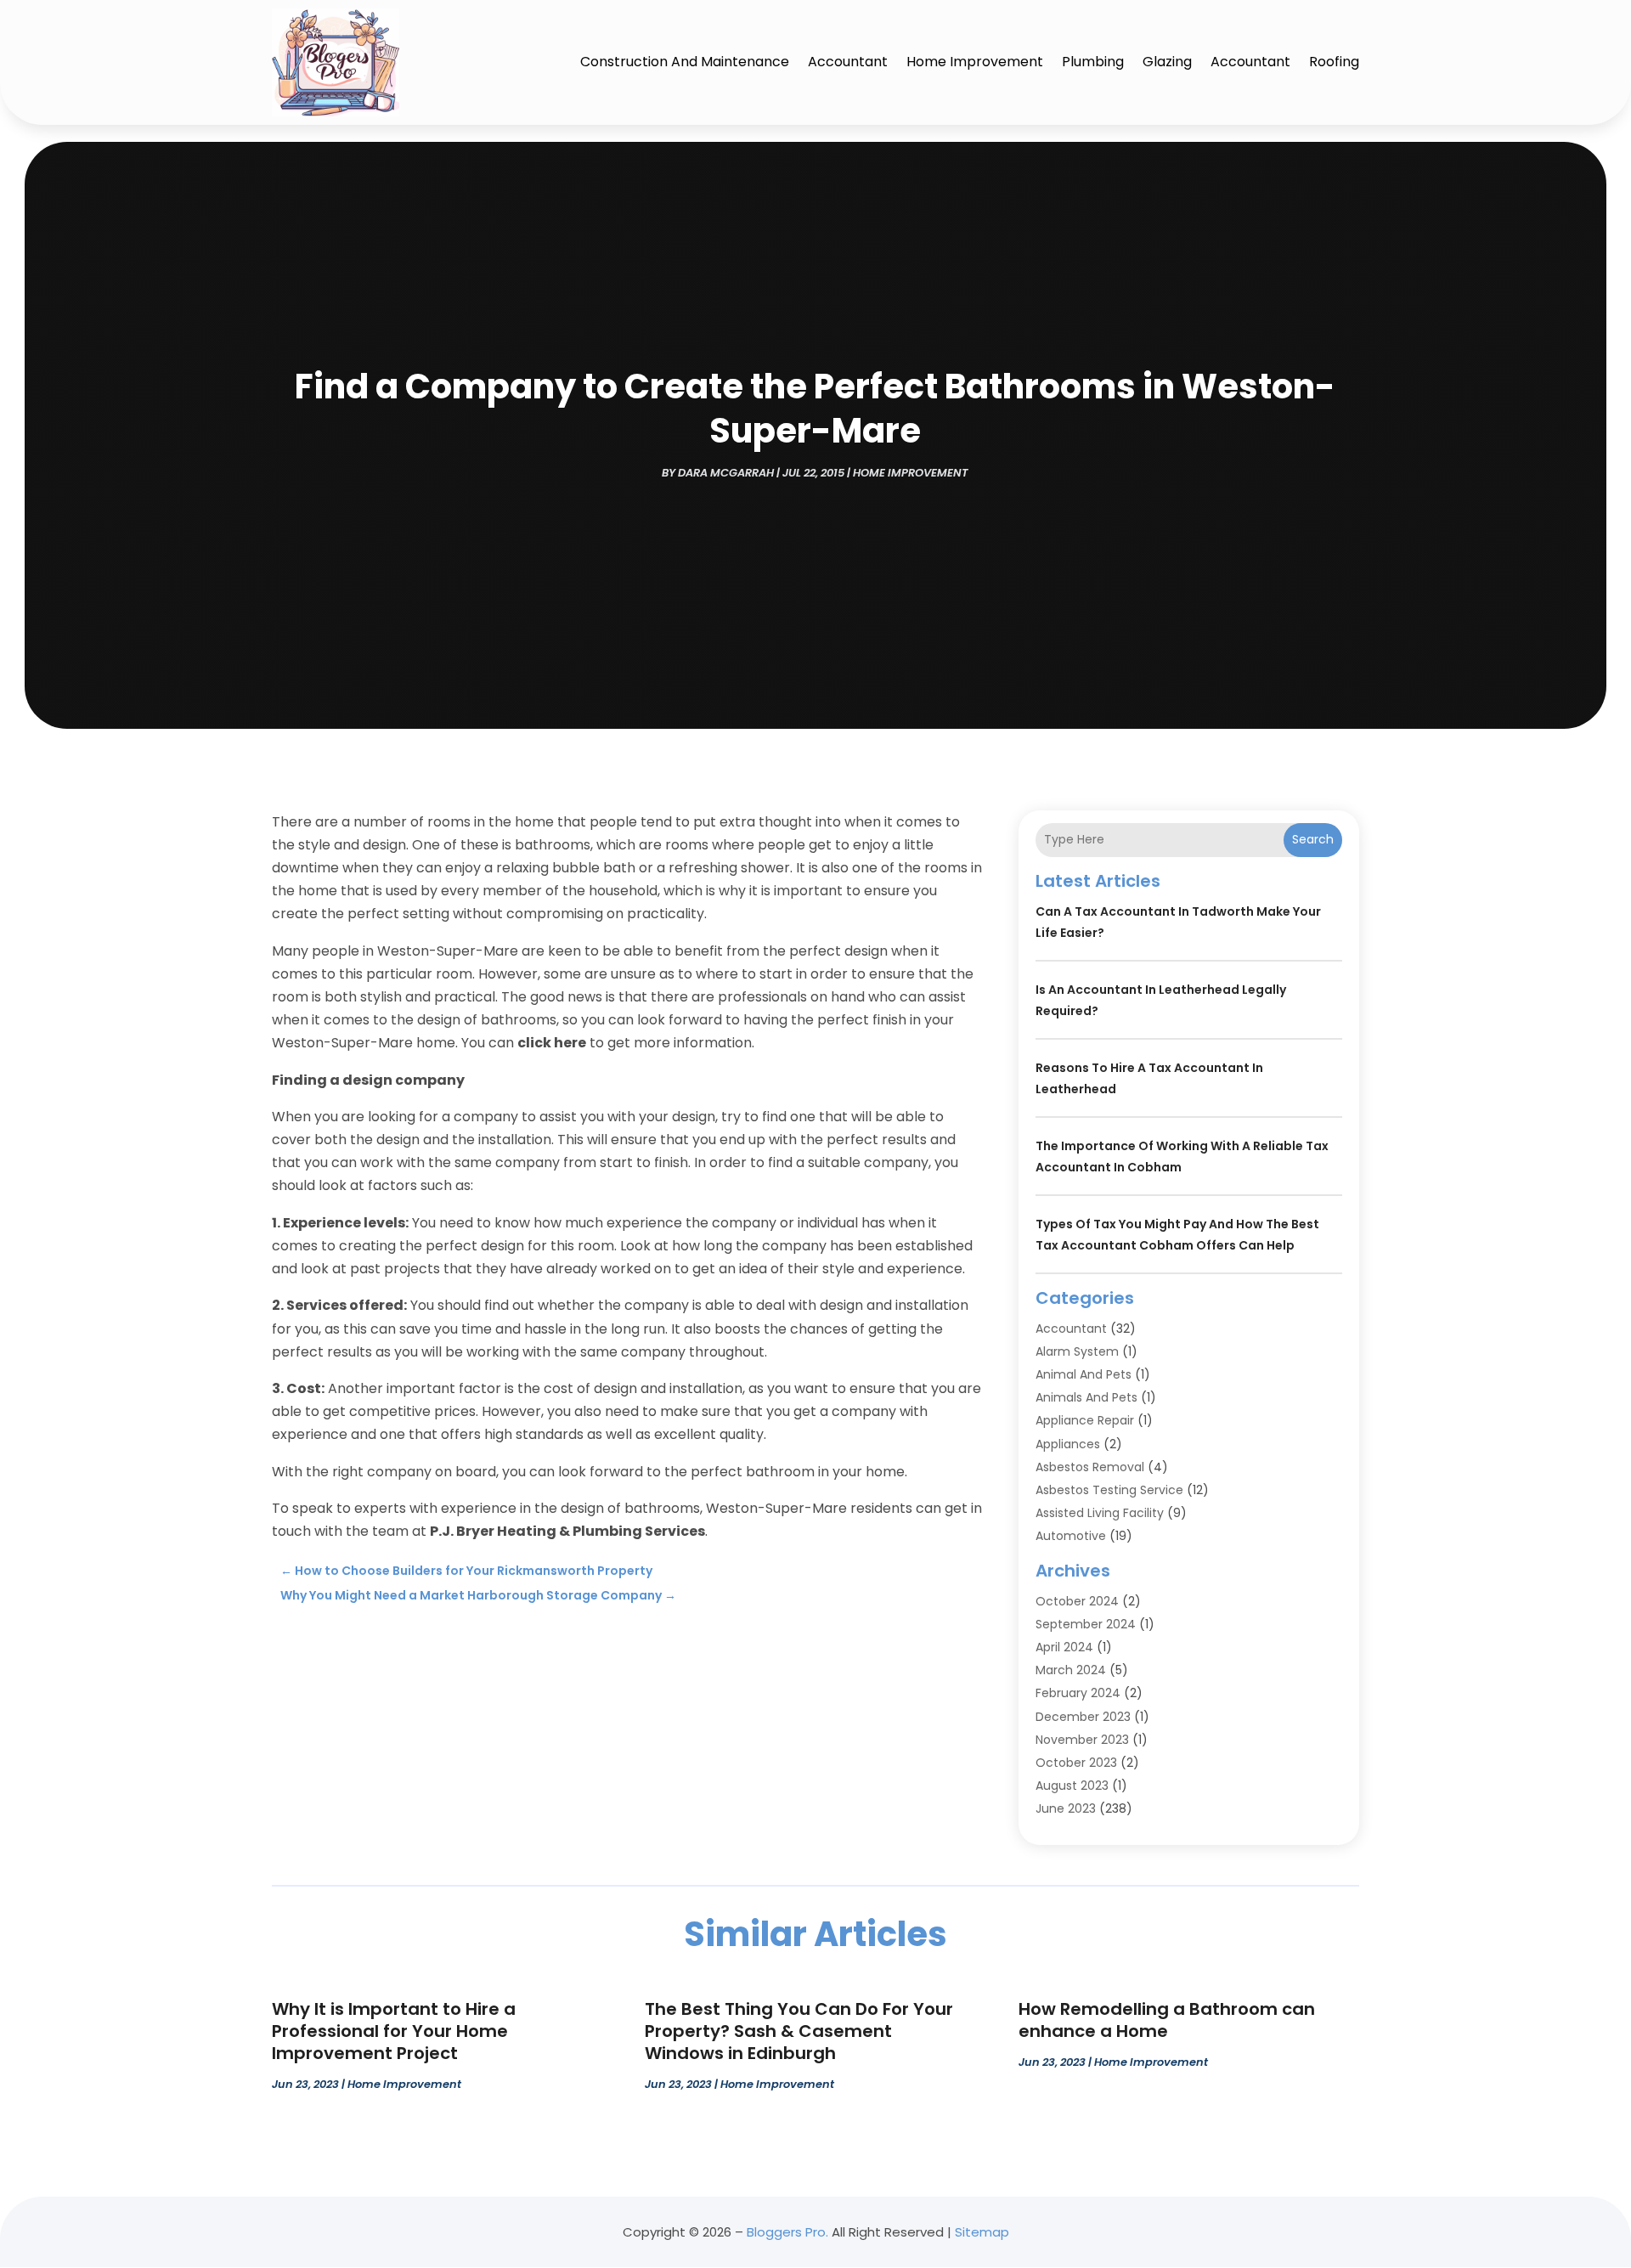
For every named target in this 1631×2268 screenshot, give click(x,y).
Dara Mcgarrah (726, 473)
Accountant (848, 62)
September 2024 (1086, 1624)
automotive (1071, 1536)
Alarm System (1077, 1351)
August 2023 (1072, 1786)
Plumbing (1093, 62)
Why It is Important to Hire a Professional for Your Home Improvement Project (394, 2031)
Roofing (1334, 62)
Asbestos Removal (1090, 1467)
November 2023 (1082, 1740)
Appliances (1068, 1444)
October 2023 (1076, 1763)
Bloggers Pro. (787, 2232)
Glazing (1167, 62)
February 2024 (1078, 1693)
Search (1313, 839)
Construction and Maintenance (685, 62)
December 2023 (1083, 1717)
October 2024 (1077, 1601)
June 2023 (1066, 1808)
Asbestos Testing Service (1109, 1490)
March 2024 (1071, 1670)
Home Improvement (975, 62)
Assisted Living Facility (1100, 1513)
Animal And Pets (1084, 1374)
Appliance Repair (1085, 1420)
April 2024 (1064, 1647)
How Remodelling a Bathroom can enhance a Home (1167, 2020)
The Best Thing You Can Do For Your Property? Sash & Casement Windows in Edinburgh (799, 2031)
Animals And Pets (1086, 1397)
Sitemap (982, 2232)
